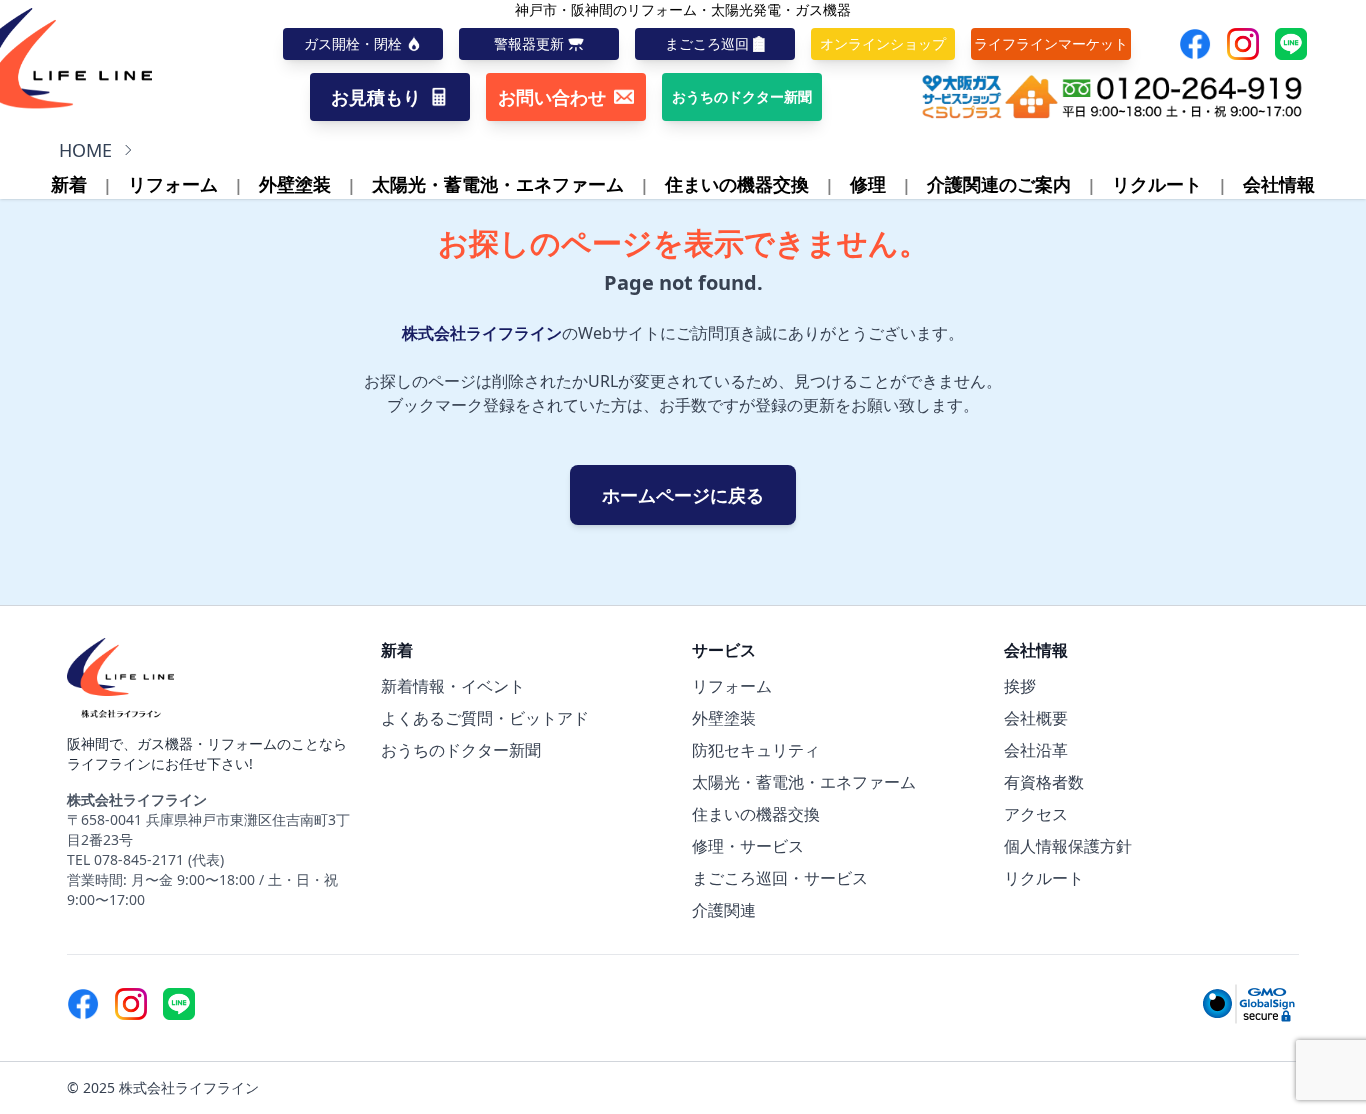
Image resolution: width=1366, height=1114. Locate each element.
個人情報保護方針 (1068, 846)
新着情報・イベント (453, 686)
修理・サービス (748, 846)
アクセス (1036, 814)
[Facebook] (1195, 44)
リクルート (1157, 184)
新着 (69, 184)
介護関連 (724, 910)
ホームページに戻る (683, 495)
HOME (85, 150)
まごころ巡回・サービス (780, 878)
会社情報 (1279, 184)
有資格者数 (1044, 782)
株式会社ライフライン (482, 333)
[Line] (1291, 44)
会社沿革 (1036, 750)
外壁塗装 (295, 184)
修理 (868, 184)
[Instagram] (1243, 44)
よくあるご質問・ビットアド (485, 718)
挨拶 (1020, 686)
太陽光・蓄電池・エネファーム (498, 184)
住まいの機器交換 (737, 184)
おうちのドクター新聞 (461, 750)
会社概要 (1036, 718)
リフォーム (173, 184)
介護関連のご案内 (999, 184)
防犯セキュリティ (756, 750)
